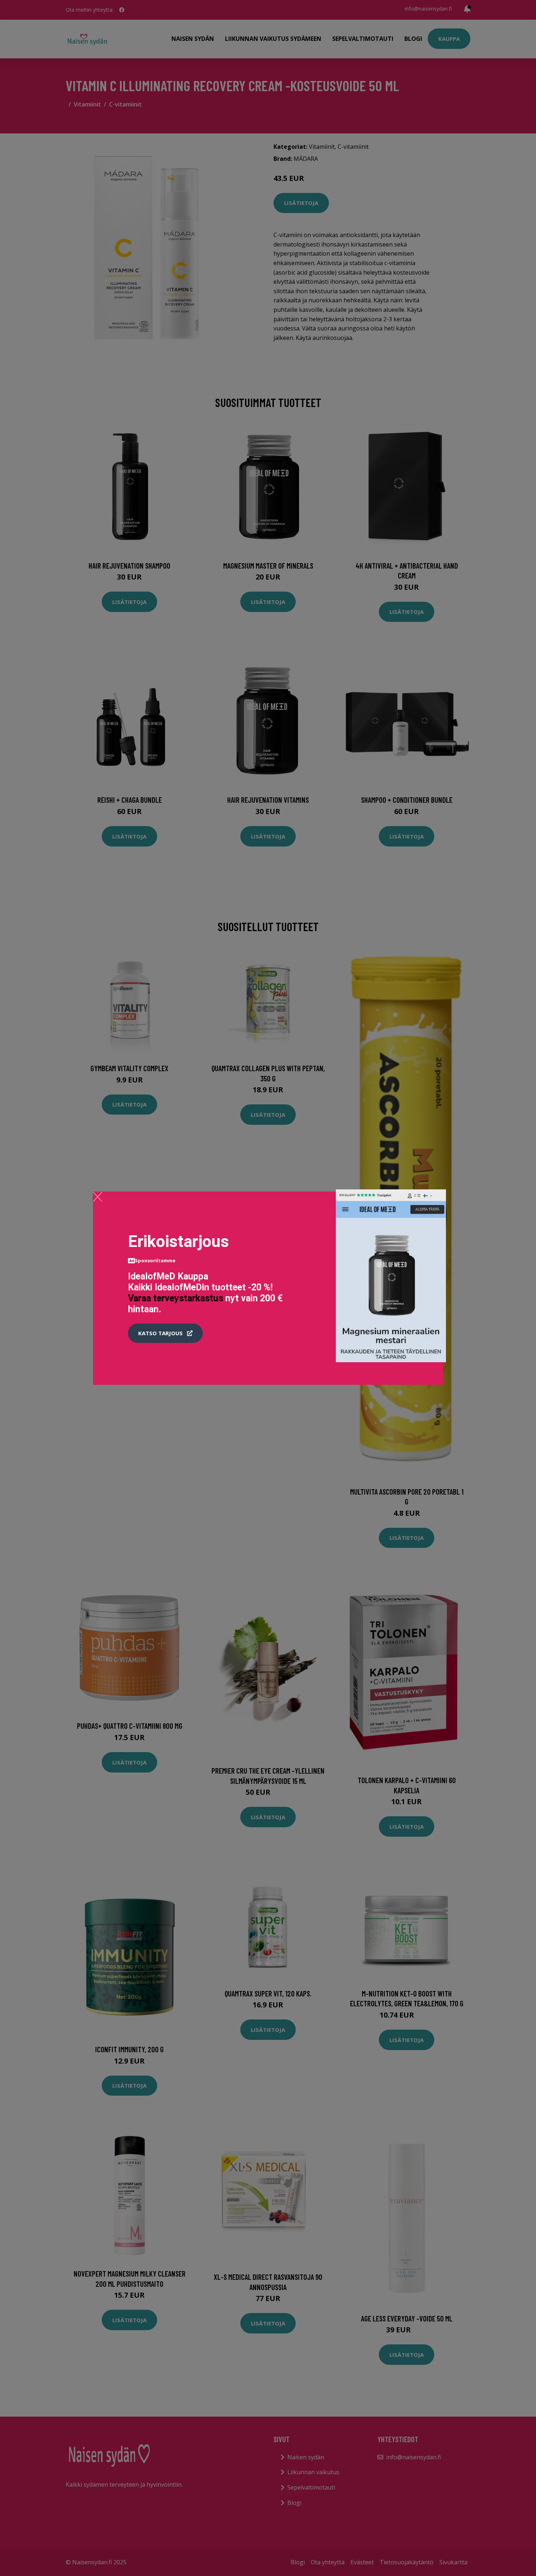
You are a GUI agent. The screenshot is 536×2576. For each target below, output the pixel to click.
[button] (165, 1333)
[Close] (98, 1197)
